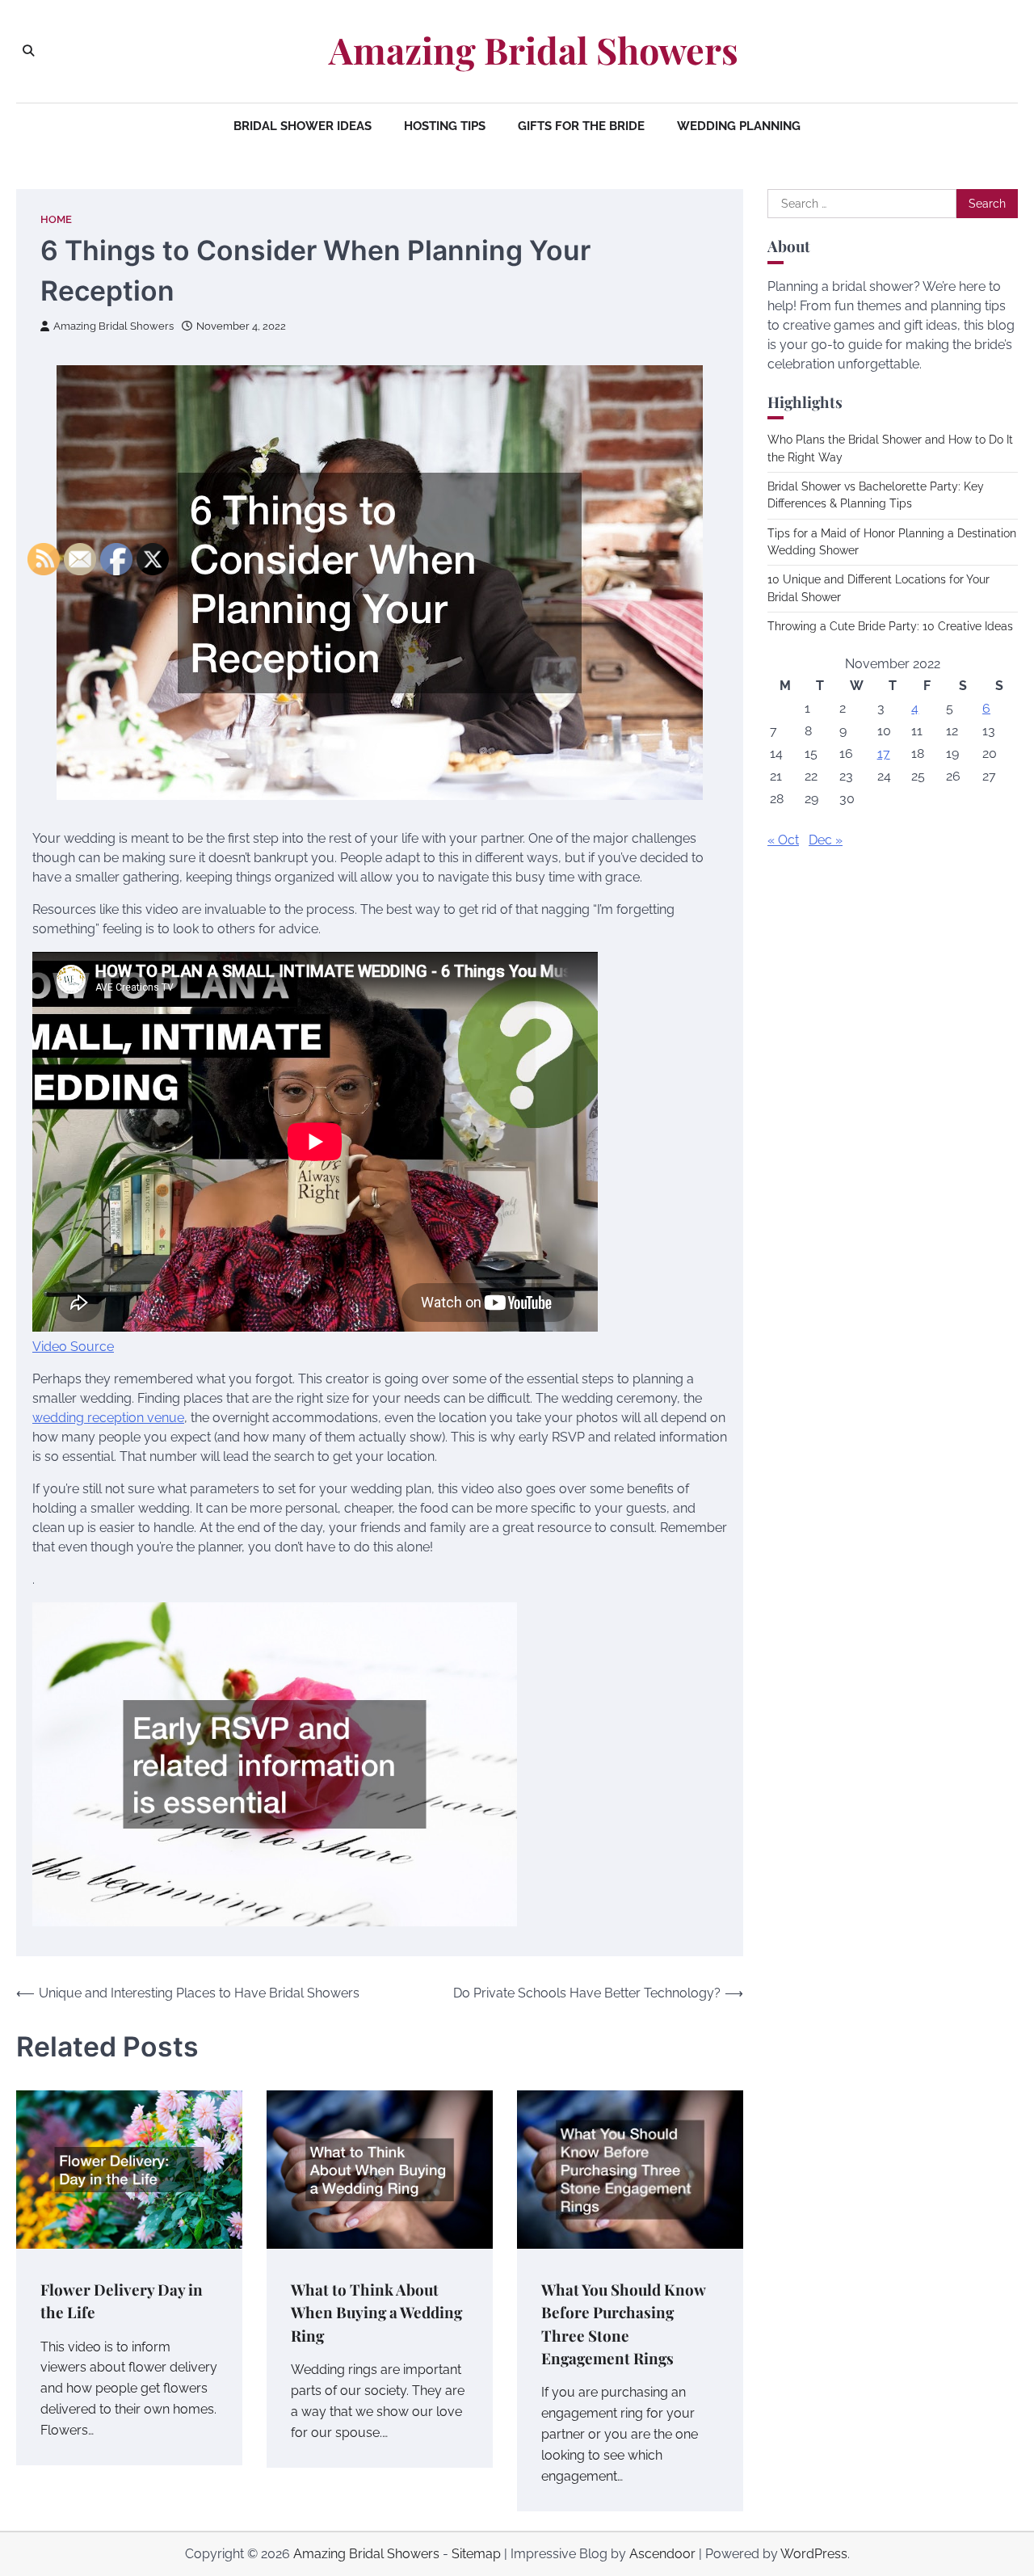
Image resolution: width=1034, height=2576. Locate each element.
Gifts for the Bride (581, 126)
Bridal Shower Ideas (303, 126)
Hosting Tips (445, 126)
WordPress (814, 2554)
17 (884, 753)
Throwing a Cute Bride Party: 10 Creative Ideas (890, 626)
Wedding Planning (739, 126)
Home (56, 219)
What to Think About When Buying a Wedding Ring (376, 2313)
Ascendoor (662, 2554)
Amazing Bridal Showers (534, 50)
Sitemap (476, 2554)
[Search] (28, 51)
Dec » (826, 840)
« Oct (783, 840)
